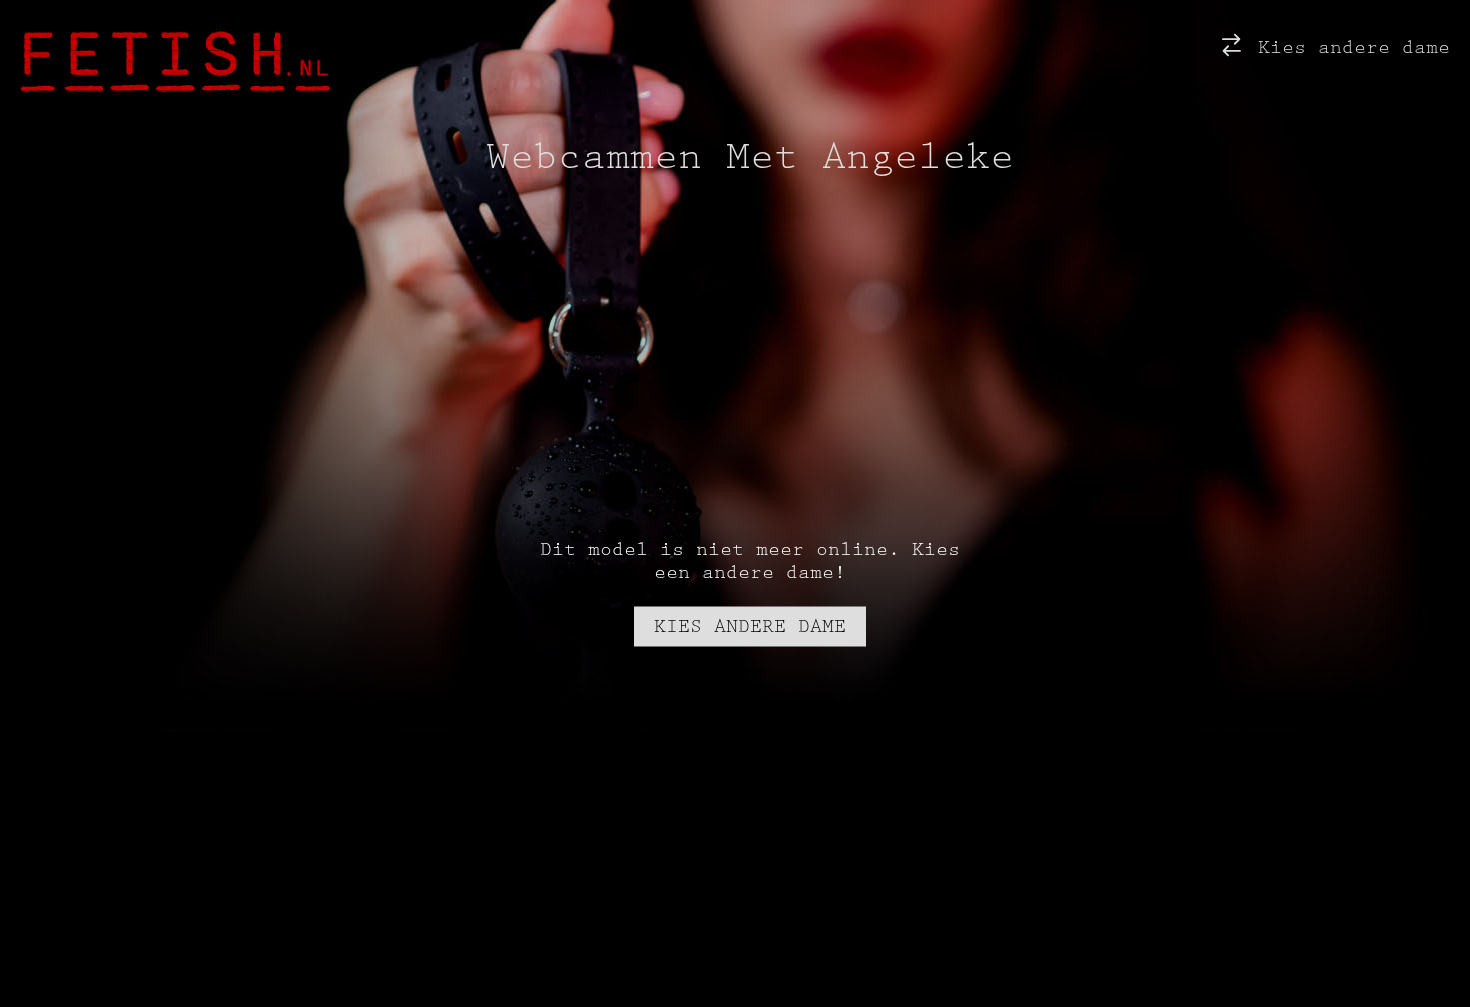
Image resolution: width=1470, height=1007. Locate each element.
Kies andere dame (1348, 47)
